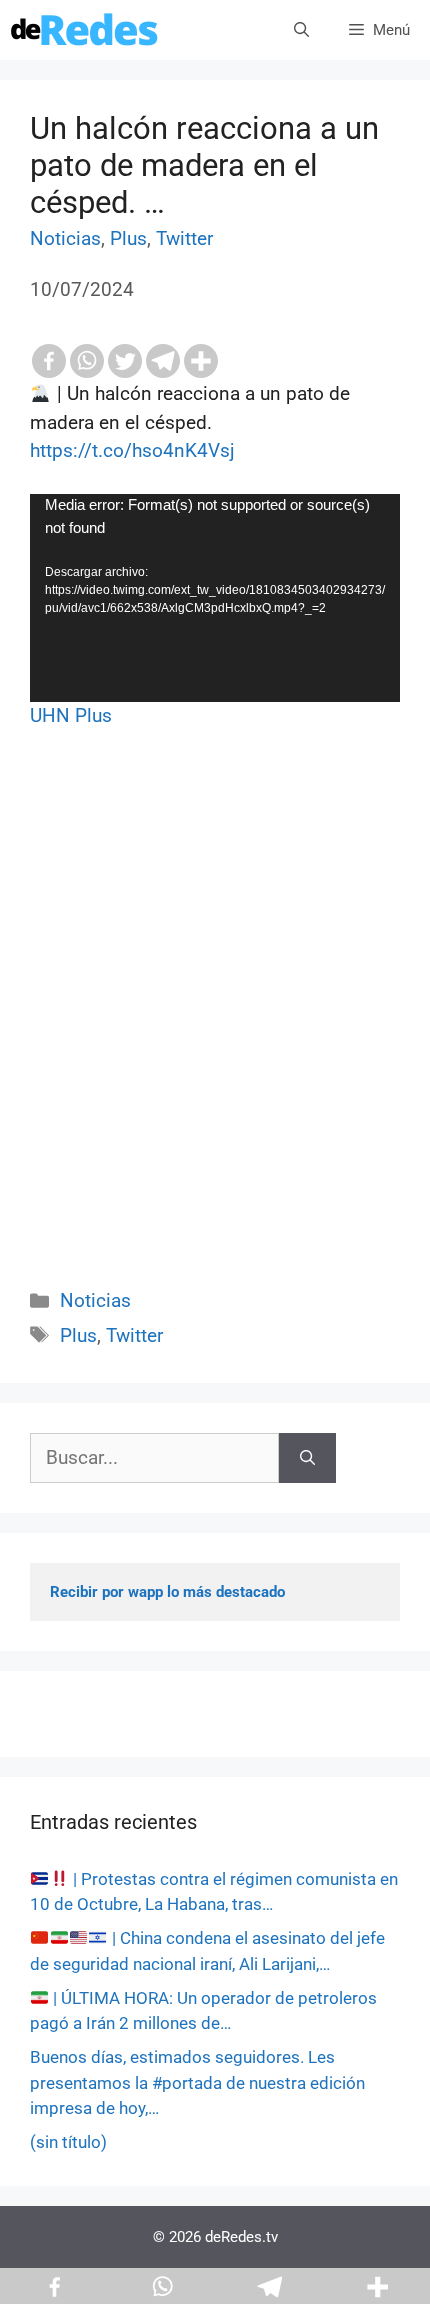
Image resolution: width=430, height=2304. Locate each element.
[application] (215, 598)
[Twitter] (125, 361)
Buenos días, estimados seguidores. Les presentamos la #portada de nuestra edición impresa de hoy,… (197, 2082)
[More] (201, 361)
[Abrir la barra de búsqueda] (301, 30)
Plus (128, 238)
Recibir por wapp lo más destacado (167, 1592)
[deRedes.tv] (85, 30)
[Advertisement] (215, 1031)
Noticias (65, 238)
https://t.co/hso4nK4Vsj (132, 450)
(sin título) (68, 2142)
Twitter (184, 238)
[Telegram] (163, 361)
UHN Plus (71, 715)
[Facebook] (49, 361)
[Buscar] (307, 1458)
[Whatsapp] (87, 361)
